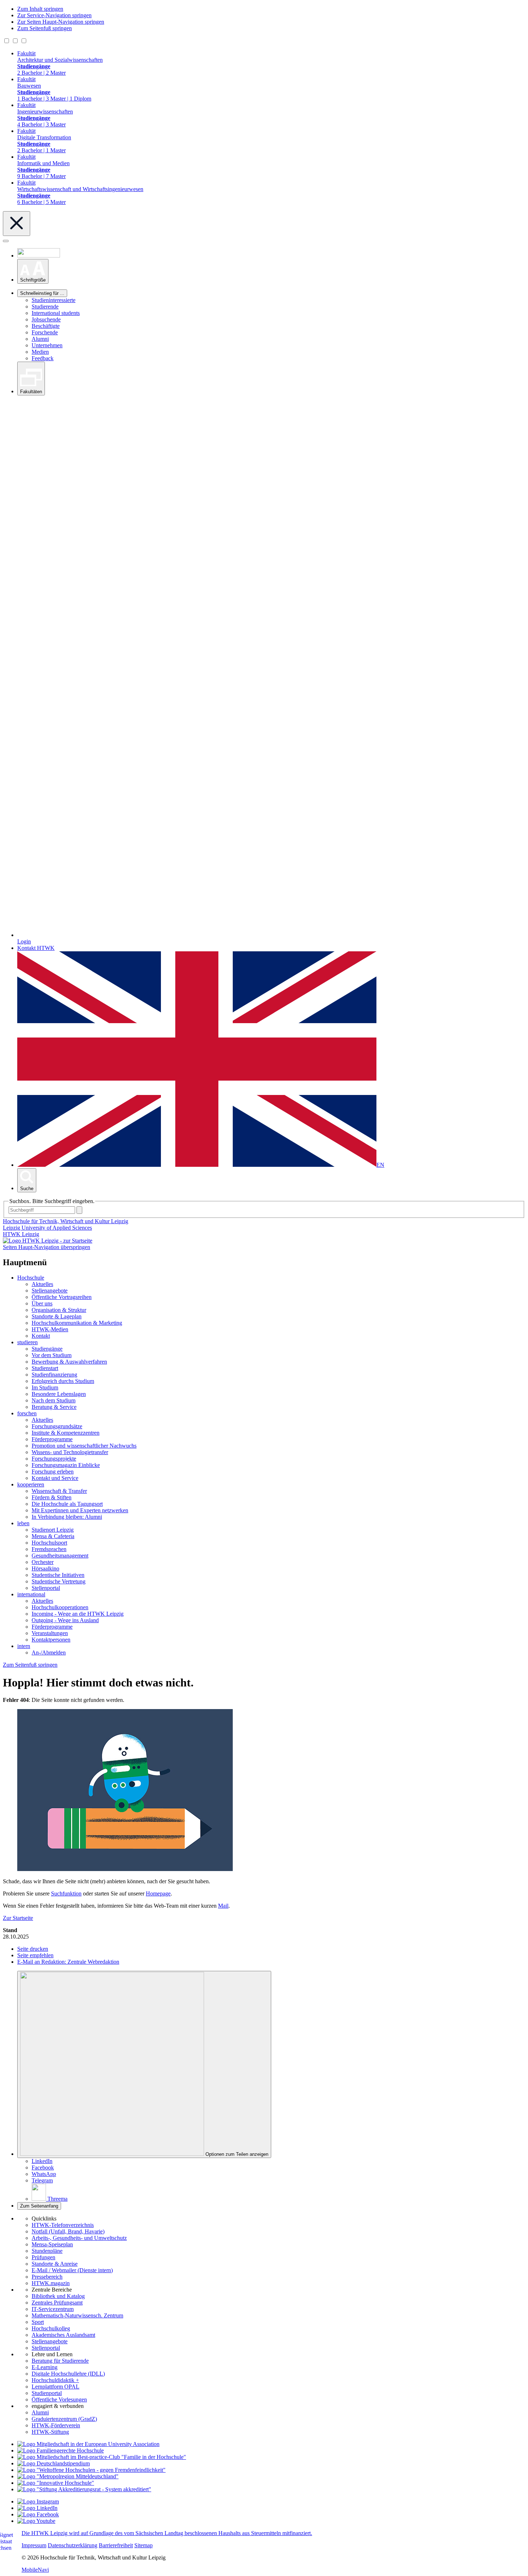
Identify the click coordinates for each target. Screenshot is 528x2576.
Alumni (40, 339)
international (31, 1594)
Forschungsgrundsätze (57, 1426)
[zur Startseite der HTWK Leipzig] (48, 1241)
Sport (38, 2322)
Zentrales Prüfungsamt (57, 2303)
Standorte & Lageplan (57, 1316)
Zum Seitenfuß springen (45, 28)
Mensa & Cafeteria (53, 1536)
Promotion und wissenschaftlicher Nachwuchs (84, 1446)
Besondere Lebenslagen (59, 1394)
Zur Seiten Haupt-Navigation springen (61, 22)
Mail (223, 1906)
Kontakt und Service (55, 1478)
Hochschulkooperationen (60, 1607)
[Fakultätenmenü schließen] (17, 224)
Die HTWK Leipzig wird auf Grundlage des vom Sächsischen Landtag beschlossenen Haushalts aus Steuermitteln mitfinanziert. (167, 2533)
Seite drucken (33, 1949)
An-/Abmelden (49, 1653)
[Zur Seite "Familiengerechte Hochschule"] (61, 2450)
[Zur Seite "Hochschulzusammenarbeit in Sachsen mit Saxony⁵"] (56, 2483)
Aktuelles (42, 1284)
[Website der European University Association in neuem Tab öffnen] (88, 2444)
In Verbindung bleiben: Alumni (67, 1517)
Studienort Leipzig (53, 1530)
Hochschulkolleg (51, 2328)
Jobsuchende (46, 319)
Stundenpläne (47, 2251)
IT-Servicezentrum (53, 2309)
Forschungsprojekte (54, 1459)
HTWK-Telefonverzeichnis (63, 2225)
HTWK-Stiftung (50, 2432)
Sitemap (143, 2545)
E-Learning (45, 2367)
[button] (33, 271)
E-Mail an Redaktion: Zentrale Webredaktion (68, 1962)
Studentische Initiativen (58, 1575)
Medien (40, 352)
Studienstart (45, 1368)
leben (23, 1523)
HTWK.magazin (51, 2283)
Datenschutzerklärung (73, 2545)
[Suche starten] (79, 1210)
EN (380, 1165)
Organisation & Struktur (59, 1310)
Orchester (43, 1562)
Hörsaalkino (45, 1568)
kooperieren (31, 1484)
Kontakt (41, 1336)
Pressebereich (47, 2277)
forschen (27, 1413)
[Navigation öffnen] (6, 241)
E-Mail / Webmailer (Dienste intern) (72, 2270)
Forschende (45, 332)
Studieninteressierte (54, 300)
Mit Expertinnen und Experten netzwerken (80, 1510)
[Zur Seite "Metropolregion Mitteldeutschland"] (68, 2476)
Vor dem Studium (52, 1355)
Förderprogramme (52, 1439)
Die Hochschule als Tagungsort (67, 1504)
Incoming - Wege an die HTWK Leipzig (78, 1614)
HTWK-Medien (50, 1329)
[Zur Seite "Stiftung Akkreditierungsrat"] (84, 2489)
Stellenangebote (50, 1291)
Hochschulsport (49, 1543)
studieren (27, 1342)
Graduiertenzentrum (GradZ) (64, 2419)
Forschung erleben (53, 1472)
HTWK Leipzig (21, 1234)
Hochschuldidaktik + (55, 2380)
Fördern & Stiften (52, 1497)
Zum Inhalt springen (40, 9)
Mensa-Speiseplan (52, 2244)
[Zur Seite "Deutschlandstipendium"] (54, 2463)
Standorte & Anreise (55, 2264)
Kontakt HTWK (36, 948)
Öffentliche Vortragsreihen (62, 1297)
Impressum (34, 2545)
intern (24, 1646)
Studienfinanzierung (54, 1375)
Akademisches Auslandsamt (63, 2335)
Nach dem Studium (54, 1400)
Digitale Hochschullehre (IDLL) (68, 2374)
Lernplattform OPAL (55, 2387)
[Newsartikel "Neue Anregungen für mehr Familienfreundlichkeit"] (102, 2457)
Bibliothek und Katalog (58, 2296)
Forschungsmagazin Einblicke (66, 1465)
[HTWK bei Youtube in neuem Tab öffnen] (36, 2521)
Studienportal (47, 2393)
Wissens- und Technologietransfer (70, 1452)
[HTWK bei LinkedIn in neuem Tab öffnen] (37, 2508)
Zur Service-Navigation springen (54, 15)
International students (56, 313)
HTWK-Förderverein (56, 2425)
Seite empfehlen (35, 1955)
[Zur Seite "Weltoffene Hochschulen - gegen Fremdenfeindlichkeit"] (91, 2470)
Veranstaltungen (50, 1633)
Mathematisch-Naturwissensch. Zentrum (77, 2315)
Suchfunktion (66, 1893)
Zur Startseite (18, 1918)
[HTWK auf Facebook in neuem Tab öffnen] (38, 2514)
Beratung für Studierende (60, 2361)
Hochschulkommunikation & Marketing (77, 1323)
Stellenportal (46, 1588)
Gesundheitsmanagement (60, 1556)
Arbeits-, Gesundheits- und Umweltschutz (79, 2238)
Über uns (42, 1303)
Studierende (45, 307)
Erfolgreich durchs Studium (63, 1381)
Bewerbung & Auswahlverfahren (69, 1362)
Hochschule (31, 1278)
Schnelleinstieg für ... (42, 293)
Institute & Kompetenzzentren (66, 1433)
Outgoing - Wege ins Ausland (65, 1620)
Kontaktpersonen (51, 1640)
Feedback (43, 358)
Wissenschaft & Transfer (59, 1491)
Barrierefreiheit (116, 2545)
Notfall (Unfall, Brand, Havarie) (68, 2231)
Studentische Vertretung (59, 1581)
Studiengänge (47, 1349)
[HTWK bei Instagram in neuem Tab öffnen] (38, 2501)
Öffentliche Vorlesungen (59, 2399)
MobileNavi (35, 2570)
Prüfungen (43, 2257)
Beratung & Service (54, 1407)
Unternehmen (47, 345)
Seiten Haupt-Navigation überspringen (47, 1247)
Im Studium (45, 1387)
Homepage (158, 1893)
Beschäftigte (46, 326)
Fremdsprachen (49, 1549)
